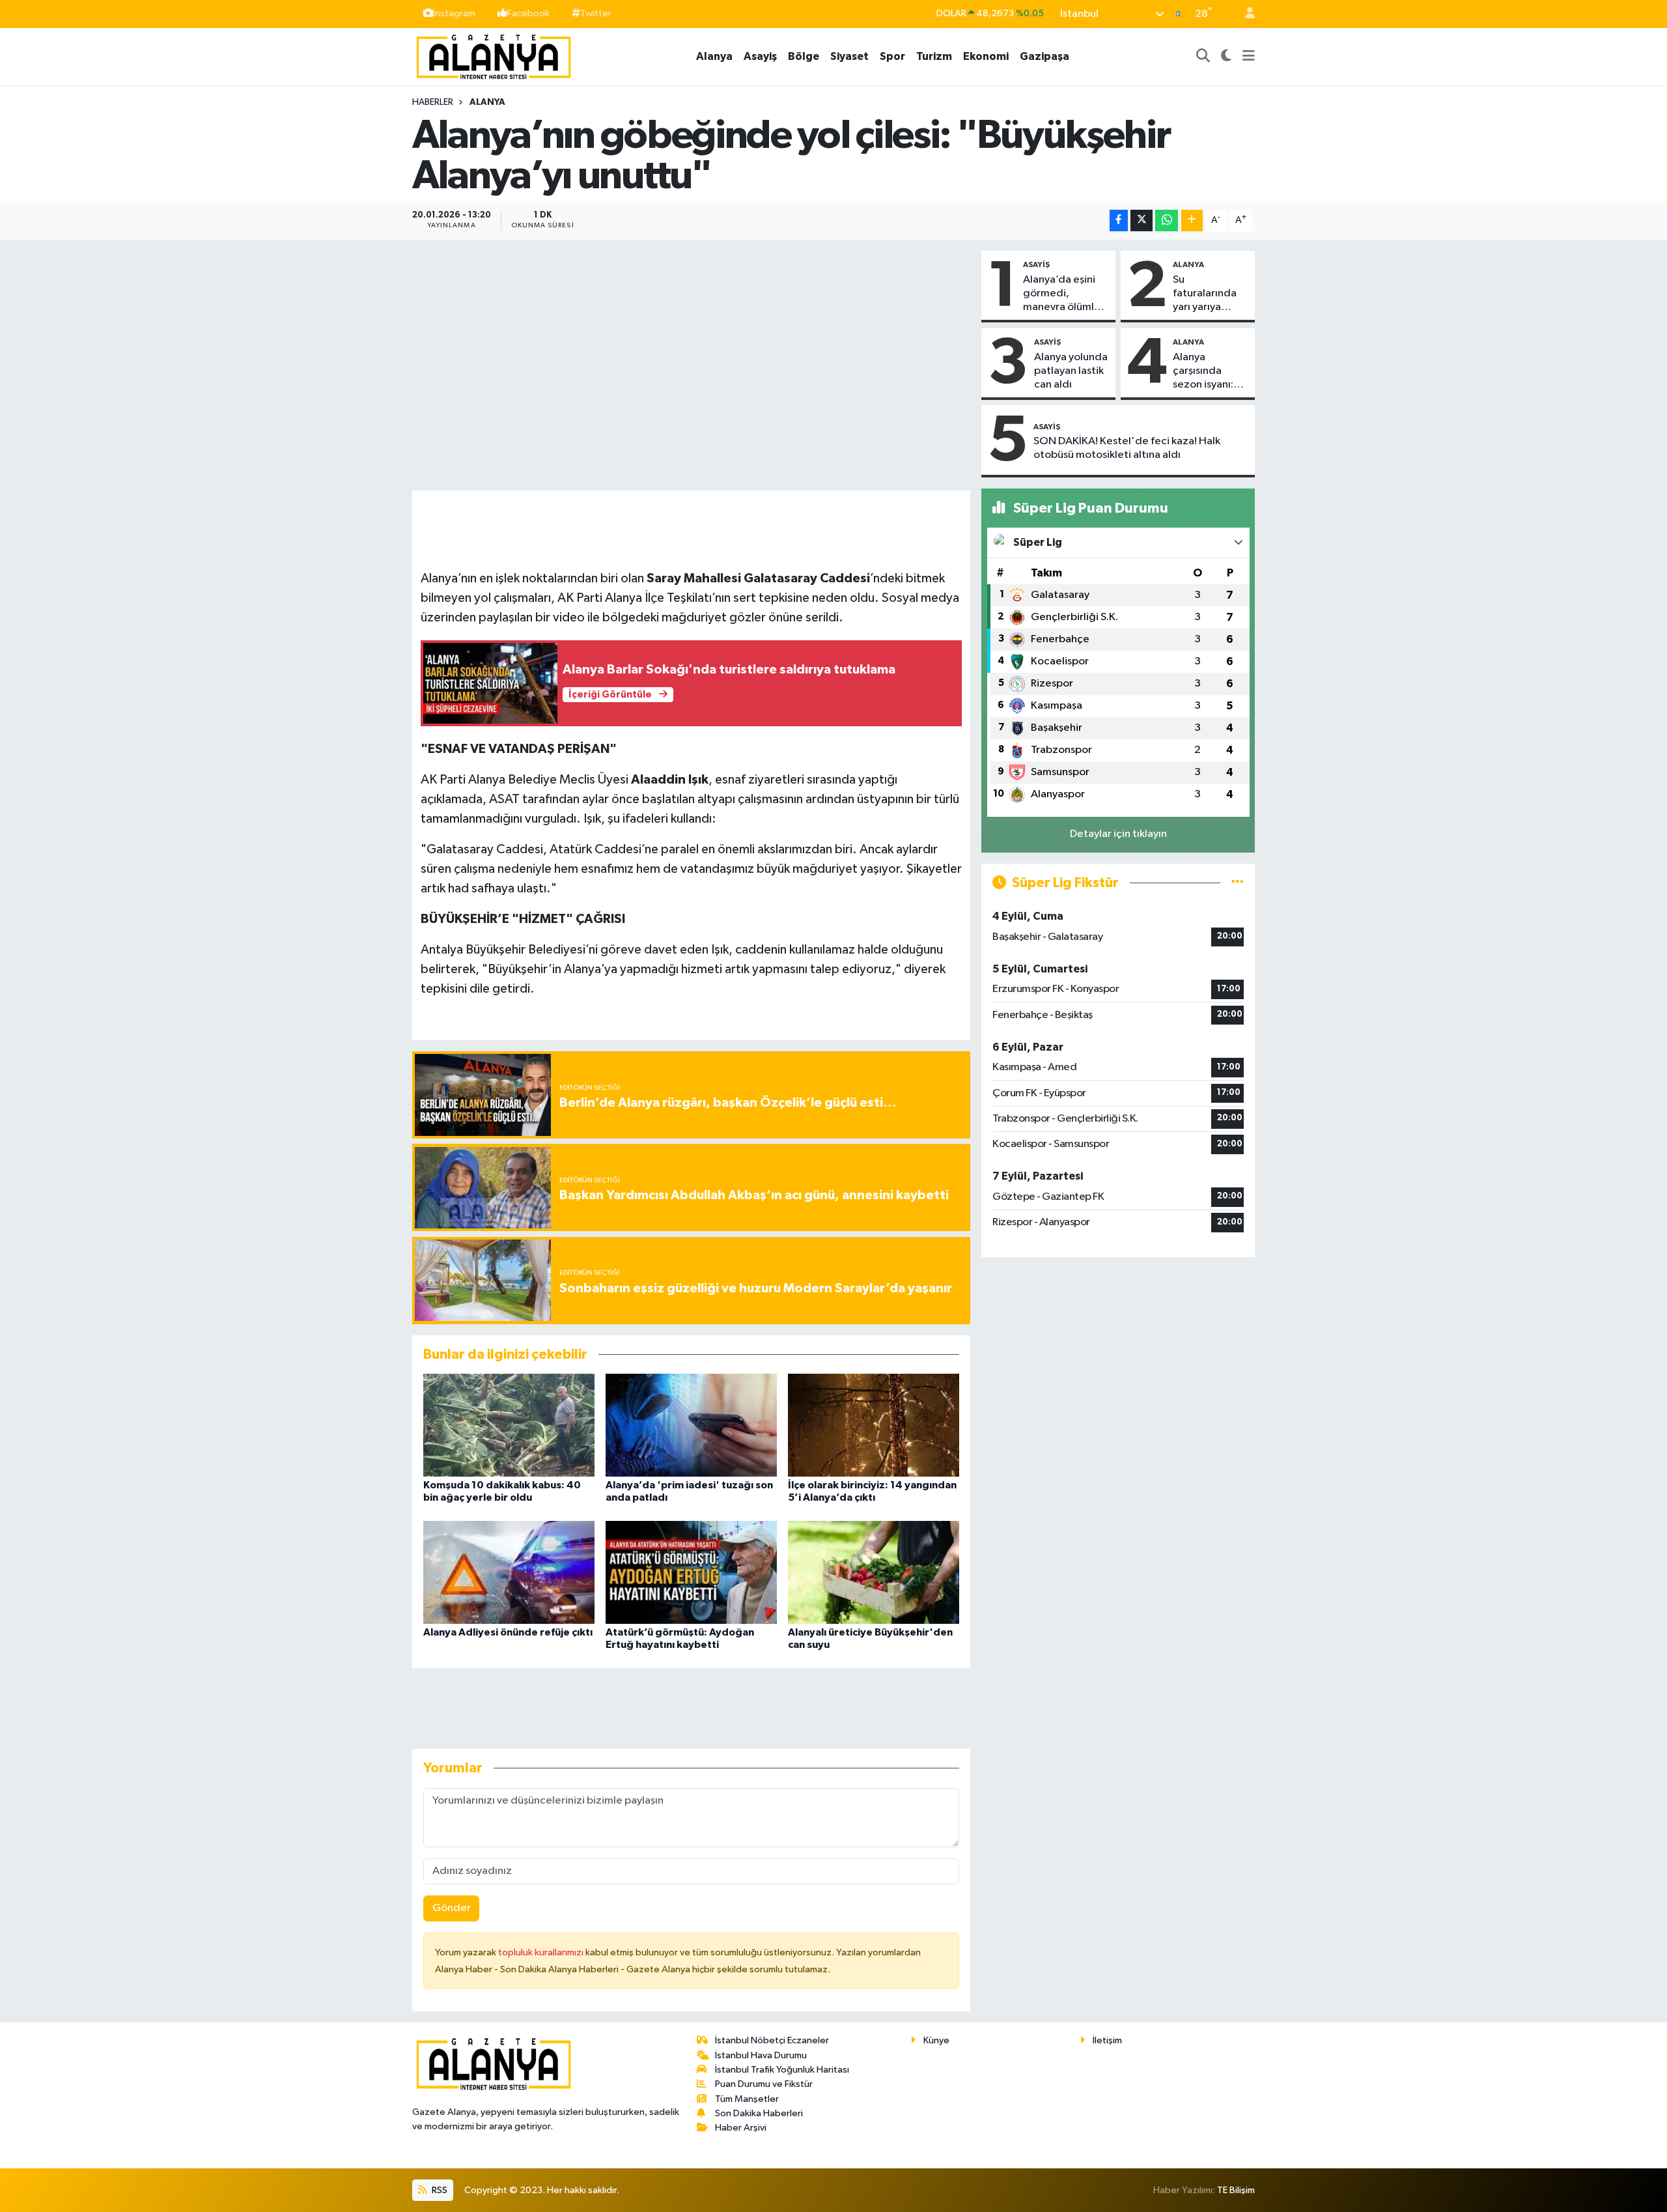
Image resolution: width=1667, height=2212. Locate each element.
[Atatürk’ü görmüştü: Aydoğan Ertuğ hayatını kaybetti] (691, 1572)
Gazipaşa (1044, 56)
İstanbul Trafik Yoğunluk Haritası (782, 2070)
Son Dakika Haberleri (759, 2113)
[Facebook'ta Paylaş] (1119, 220)
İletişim (1107, 2040)
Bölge (804, 56)
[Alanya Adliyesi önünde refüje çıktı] (509, 1572)
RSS (439, 2190)
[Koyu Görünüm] (1226, 57)
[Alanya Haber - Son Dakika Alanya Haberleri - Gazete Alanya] (494, 56)
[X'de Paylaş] (1142, 220)
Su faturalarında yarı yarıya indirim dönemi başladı (1210, 294)
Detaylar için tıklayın (1118, 834)
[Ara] (1203, 57)
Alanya (714, 56)
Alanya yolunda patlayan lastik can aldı (1071, 371)
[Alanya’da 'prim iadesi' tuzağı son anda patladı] (691, 1425)
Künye (936, 2040)
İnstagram (454, 13)
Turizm (934, 56)
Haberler (433, 102)
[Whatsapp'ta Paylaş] (1167, 220)
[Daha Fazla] (1192, 220)
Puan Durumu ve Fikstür (764, 2084)
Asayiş (760, 56)
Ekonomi (986, 56)
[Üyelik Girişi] (1244, 14)
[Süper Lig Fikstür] (1238, 883)
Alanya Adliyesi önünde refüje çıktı (508, 1632)
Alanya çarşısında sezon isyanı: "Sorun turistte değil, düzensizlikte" (1209, 372)
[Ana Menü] (1249, 57)
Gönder (452, 1908)
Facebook (528, 13)
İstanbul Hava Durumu (761, 2055)
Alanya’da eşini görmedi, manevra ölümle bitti (1062, 294)
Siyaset (849, 56)
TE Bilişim (1236, 2190)
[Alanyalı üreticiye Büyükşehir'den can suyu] (874, 1572)
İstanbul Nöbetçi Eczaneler (772, 2040)
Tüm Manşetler (747, 2099)
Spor (892, 56)
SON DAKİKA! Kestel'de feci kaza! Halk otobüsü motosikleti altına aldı (1127, 448)
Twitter (596, 13)
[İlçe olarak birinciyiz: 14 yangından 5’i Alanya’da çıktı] (874, 1425)
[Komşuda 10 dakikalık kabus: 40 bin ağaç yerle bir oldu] (509, 1425)
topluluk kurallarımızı (542, 1952)
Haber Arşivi (741, 2128)
